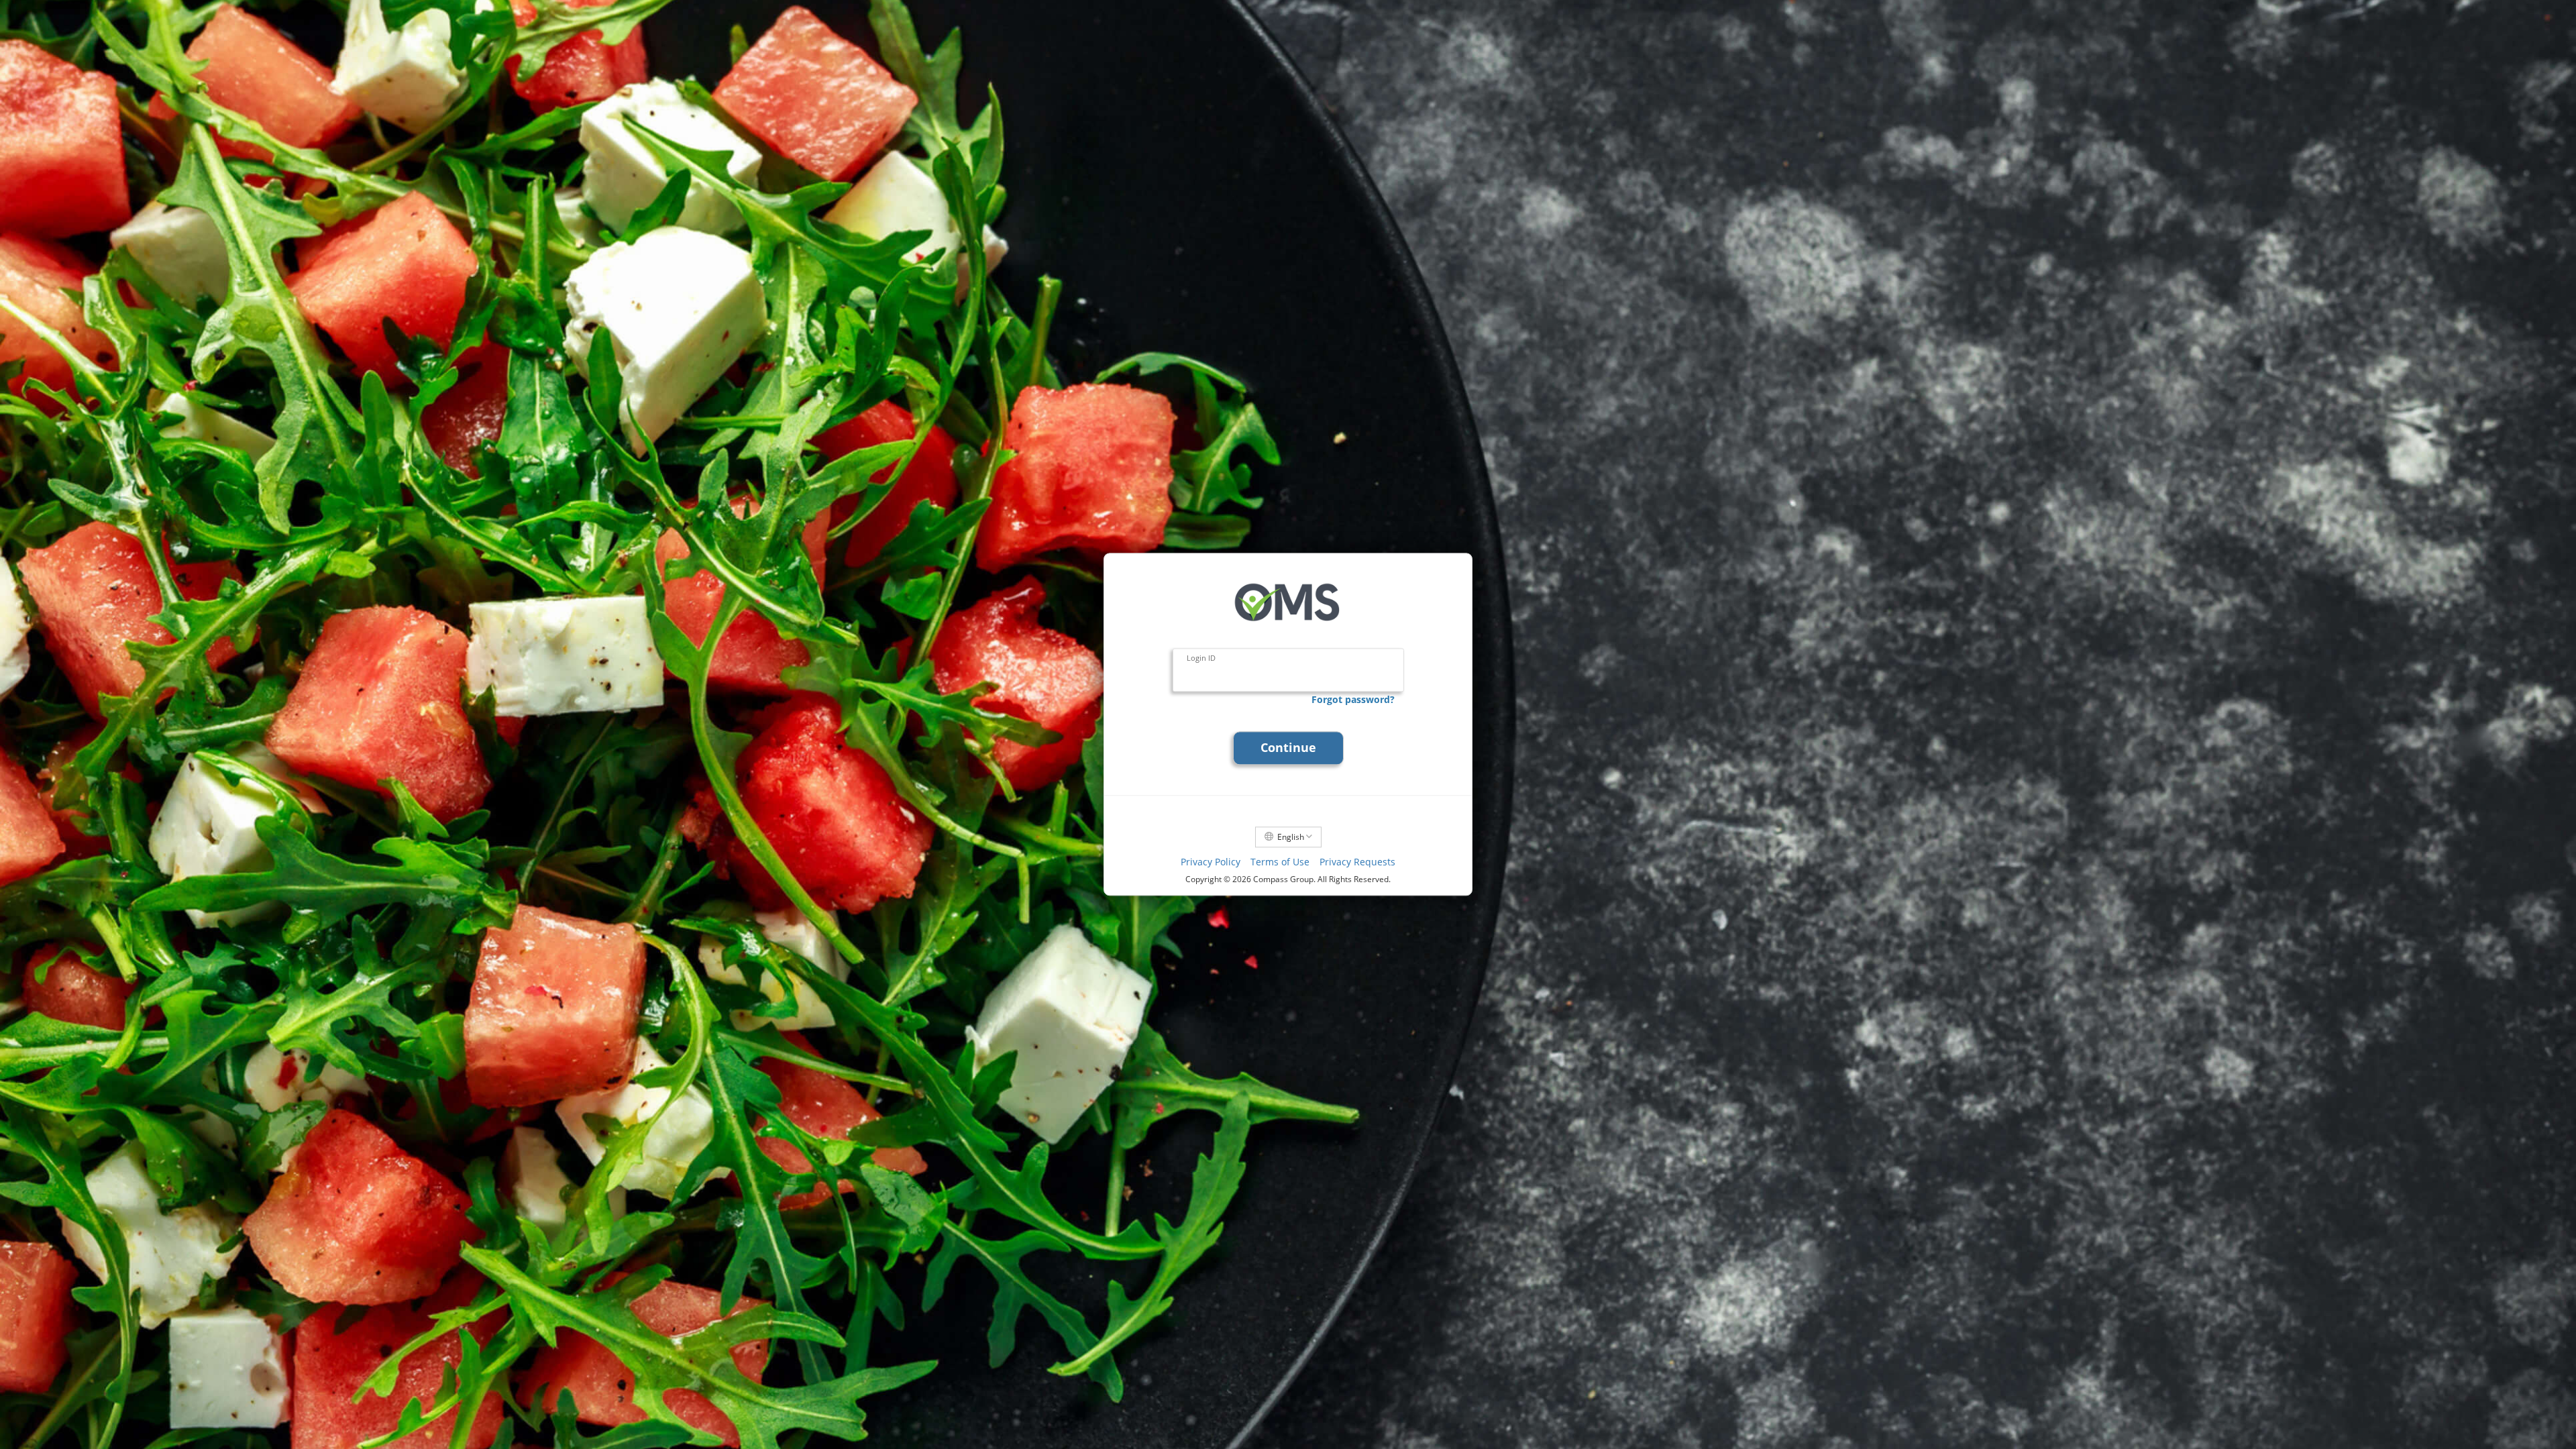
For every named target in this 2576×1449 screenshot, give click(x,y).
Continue (1288, 748)
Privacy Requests (1357, 862)
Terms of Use (1280, 862)
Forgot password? (1353, 699)
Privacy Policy (1211, 862)
